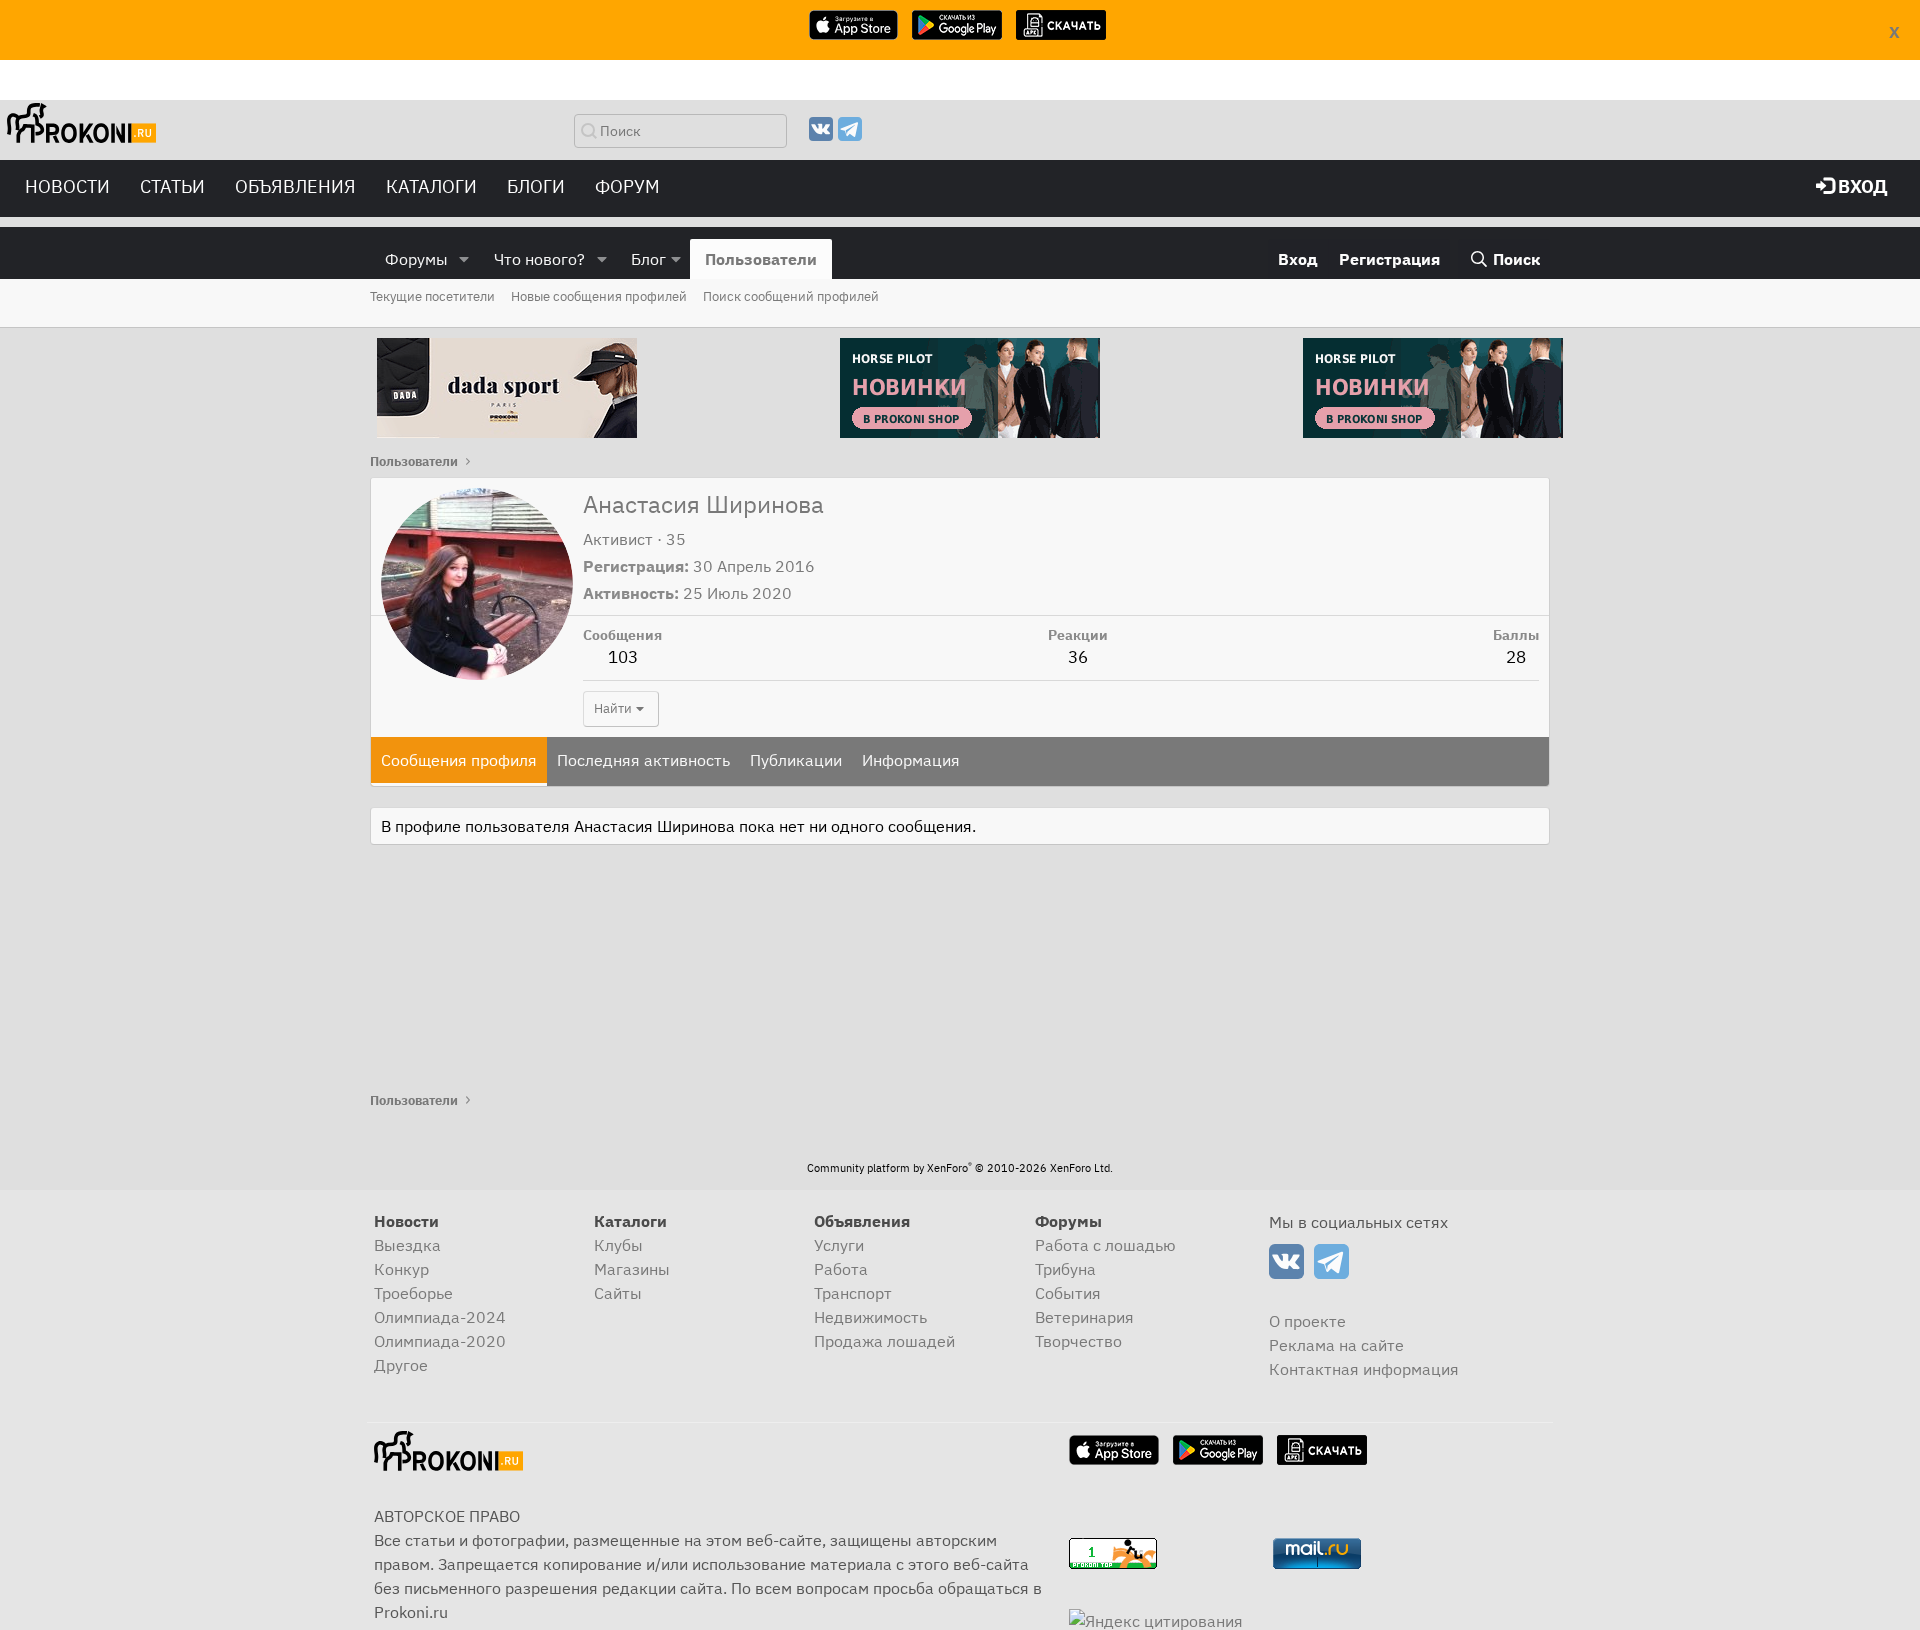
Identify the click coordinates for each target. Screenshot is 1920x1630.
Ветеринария (1084, 1317)
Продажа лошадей (884, 1341)
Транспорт (853, 1293)
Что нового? (539, 259)
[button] (464, 259)
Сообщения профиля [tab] (459, 760)
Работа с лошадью (1105, 1245)
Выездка (407, 1245)
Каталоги (431, 186)
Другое (401, 1365)
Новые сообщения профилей (599, 296)
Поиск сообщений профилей (791, 296)
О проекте (1307, 1321)
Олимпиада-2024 (440, 1317)
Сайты (618, 1293)
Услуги (839, 1245)
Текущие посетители (432, 296)
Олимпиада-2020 (440, 1341)
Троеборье (413, 1293)
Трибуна (1065, 1269)
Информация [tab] (911, 760)
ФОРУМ (627, 186)
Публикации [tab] (796, 760)
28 (1516, 657)
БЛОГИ (536, 186)
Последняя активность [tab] (643, 760)
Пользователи (761, 259)
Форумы (416, 259)
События (1068, 1293)
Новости (67, 186)
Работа (841, 1269)
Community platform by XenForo (960, 1168)
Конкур (401, 1269)
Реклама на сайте (1336, 1345)
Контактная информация (1364, 1369)
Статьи (172, 186)
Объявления (295, 186)
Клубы (618, 1245)
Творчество (1078, 1341)
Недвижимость (870, 1317)
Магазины (632, 1269)
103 (623, 657)
